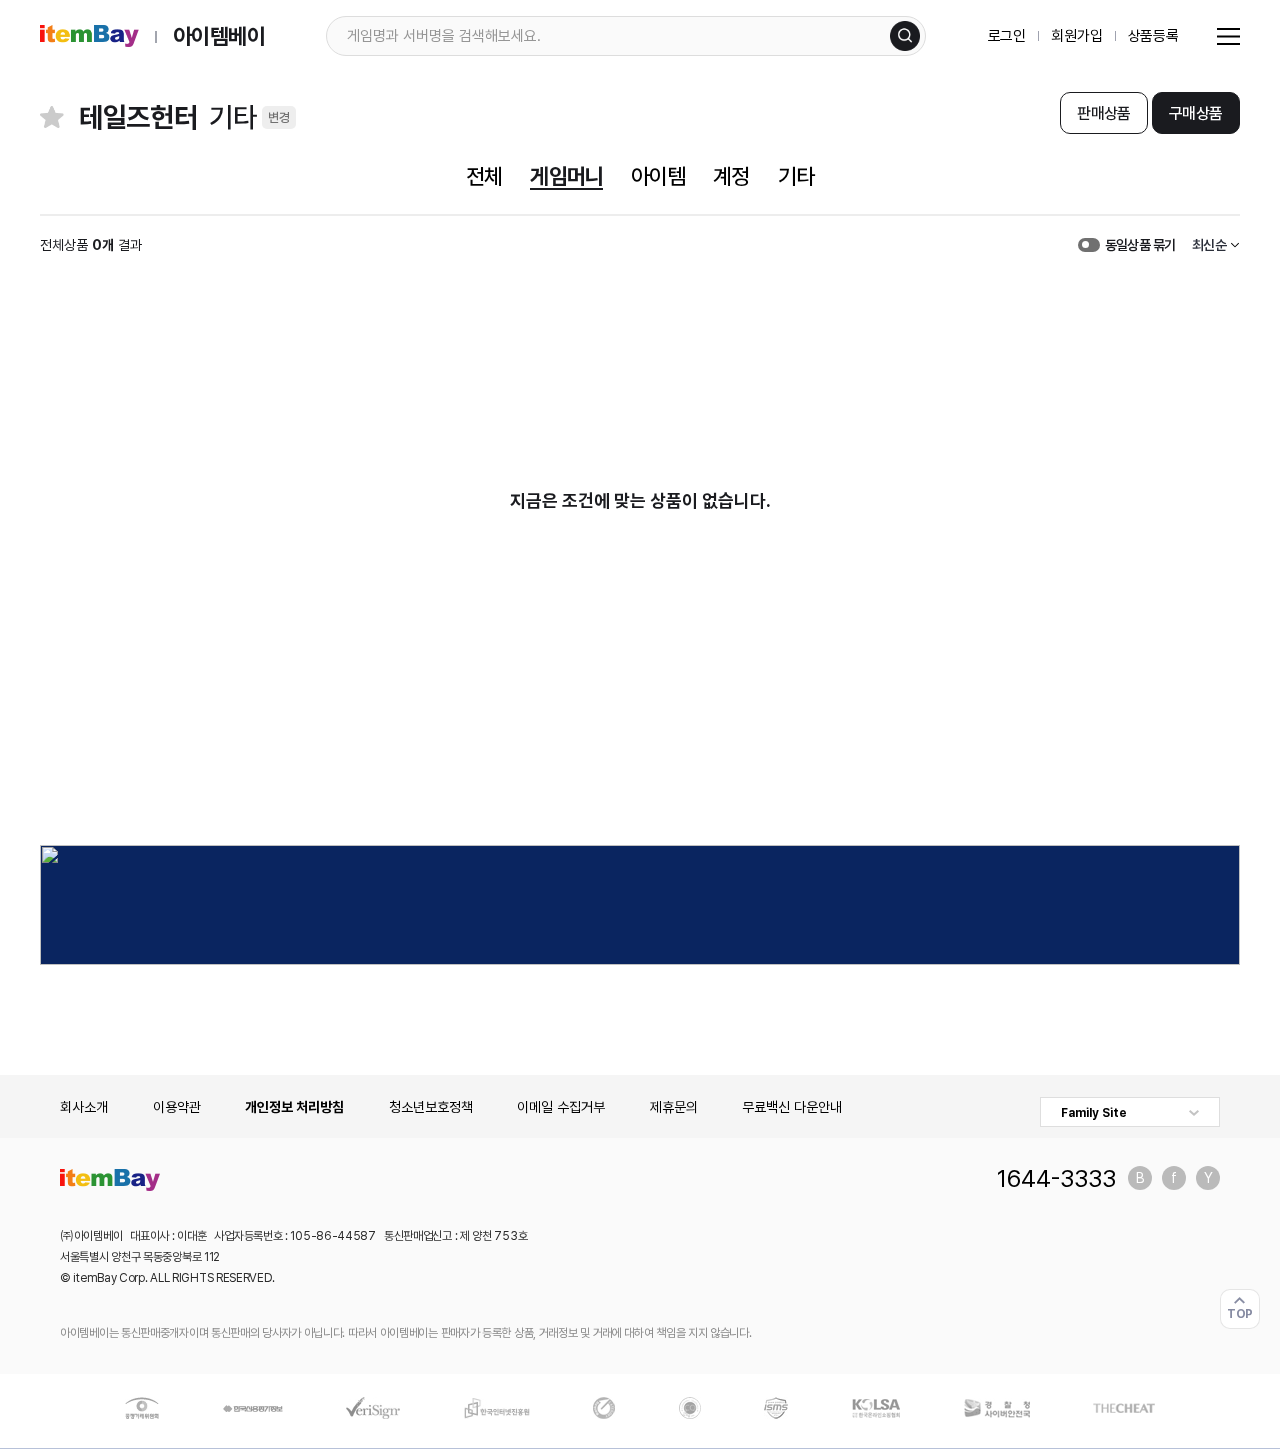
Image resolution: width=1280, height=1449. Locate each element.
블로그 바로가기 (1140, 1178)
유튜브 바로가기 (1208, 1178)
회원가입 (1076, 36)
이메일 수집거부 (561, 1107)
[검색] (905, 36)
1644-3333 (1056, 1178)
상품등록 (1153, 36)
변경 (279, 117)
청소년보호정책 (431, 1107)
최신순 (1209, 245)
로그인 (1007, 36)
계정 (731, 176)
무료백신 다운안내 (792, 1107)
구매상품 (1195, 113)
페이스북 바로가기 (1174, 1178)
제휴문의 (674, 1107)
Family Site (1094, 1113)
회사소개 (84, 1107)
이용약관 (177, 1107)
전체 (484, 176)
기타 (796, 176)
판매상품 (1103, 113)
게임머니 (566, 176)
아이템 (658, 176)
